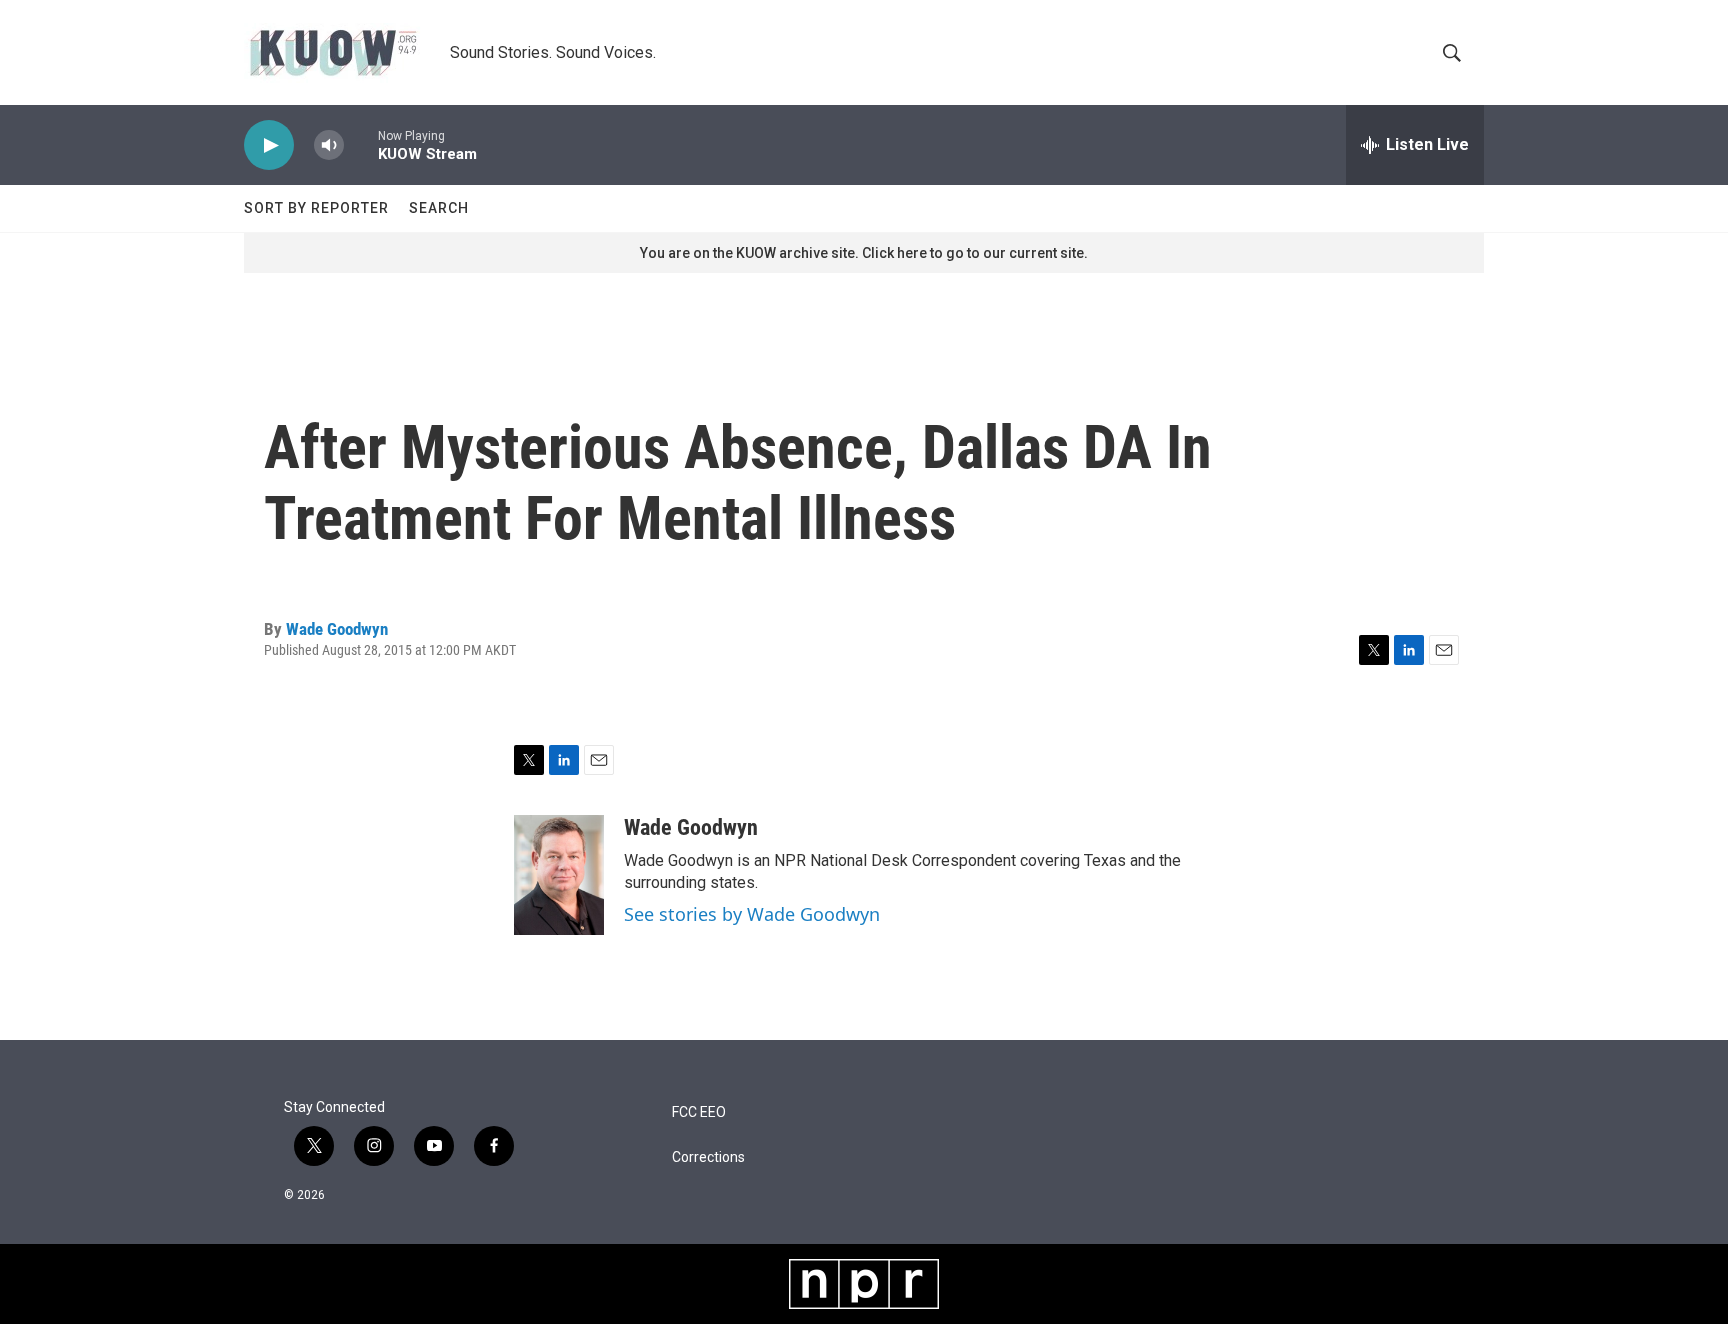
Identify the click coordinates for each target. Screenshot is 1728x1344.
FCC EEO (699, 1112)
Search (439, 208)
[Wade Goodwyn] (559, 875)
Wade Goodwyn (337, 629)
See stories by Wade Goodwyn (752, 914)
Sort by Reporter (316, 208)
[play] (269, 145)
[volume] (329, 145)
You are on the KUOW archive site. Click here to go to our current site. (864, 253)
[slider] (361, 144)
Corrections (708, 1157)
